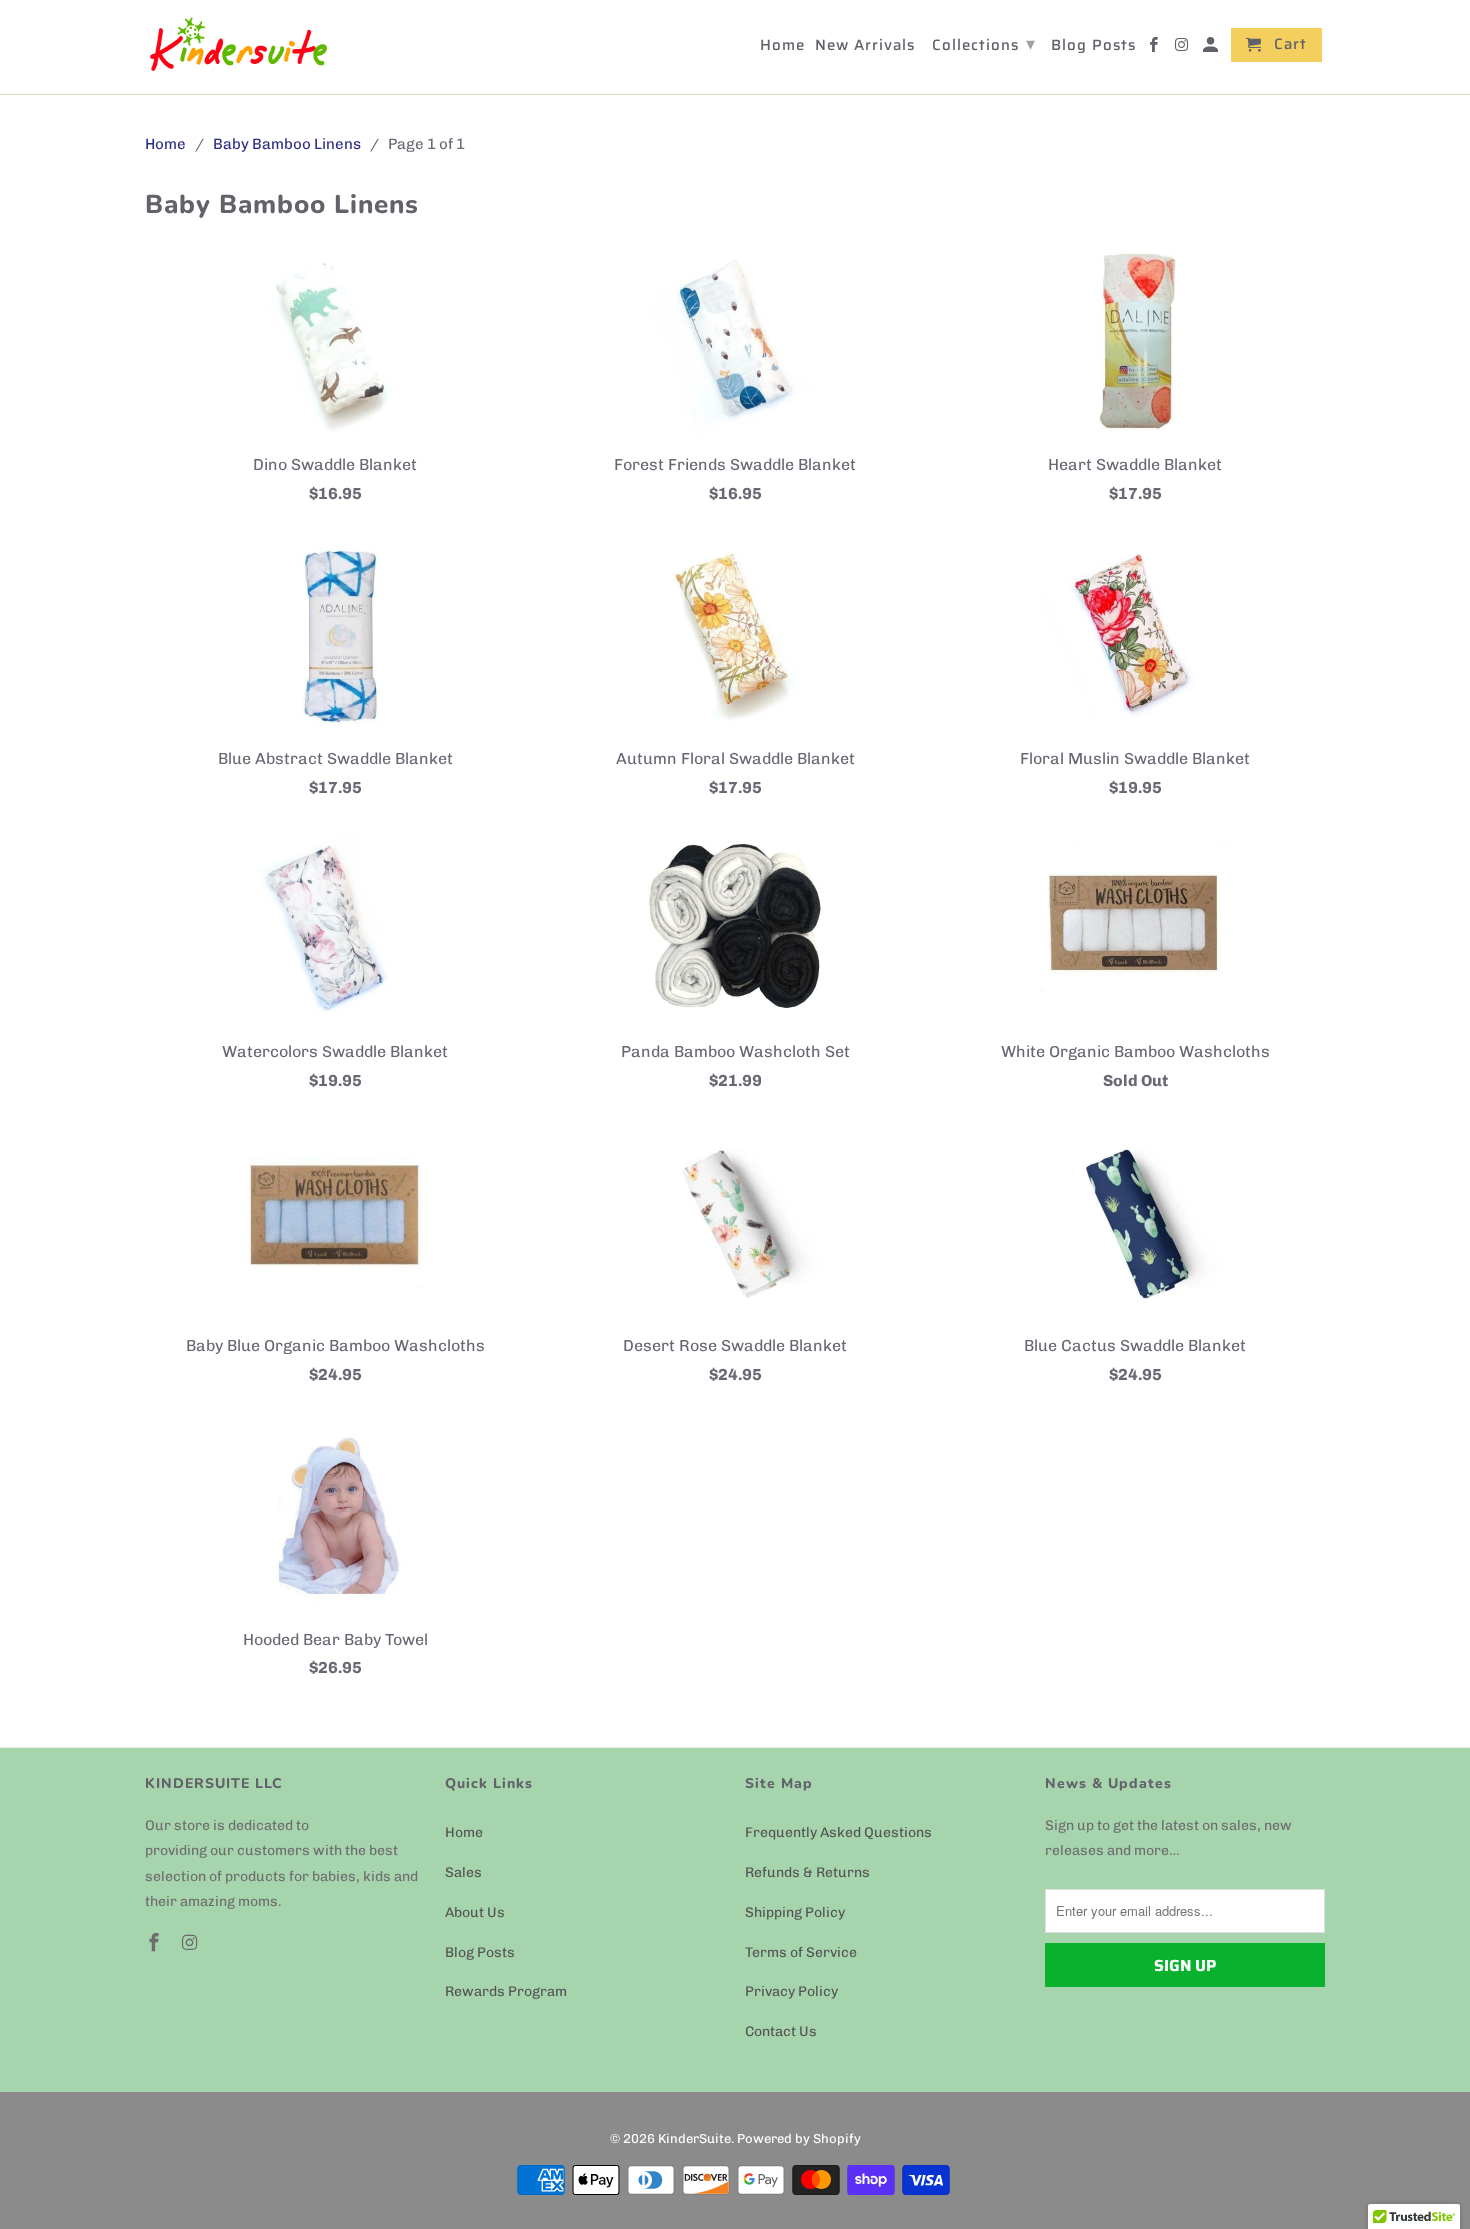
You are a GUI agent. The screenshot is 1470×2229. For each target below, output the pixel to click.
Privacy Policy (791, 1991)
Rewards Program (506, 1991)
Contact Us (781, 2031)
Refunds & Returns (807, 1872)
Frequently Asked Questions (838, 1832)
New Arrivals (865, 47)
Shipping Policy (795, 1912)
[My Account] (1212, 49)
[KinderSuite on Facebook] (156, 1943)
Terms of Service (801, 1952)
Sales (463, 1872)
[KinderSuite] (237, 47)
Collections (984, 44)
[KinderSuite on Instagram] (192, 1943)
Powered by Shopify (799, 2138)
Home (464, 1832)
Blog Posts (480, 1952)
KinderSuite (694, 2138)
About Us (475, 1912)
